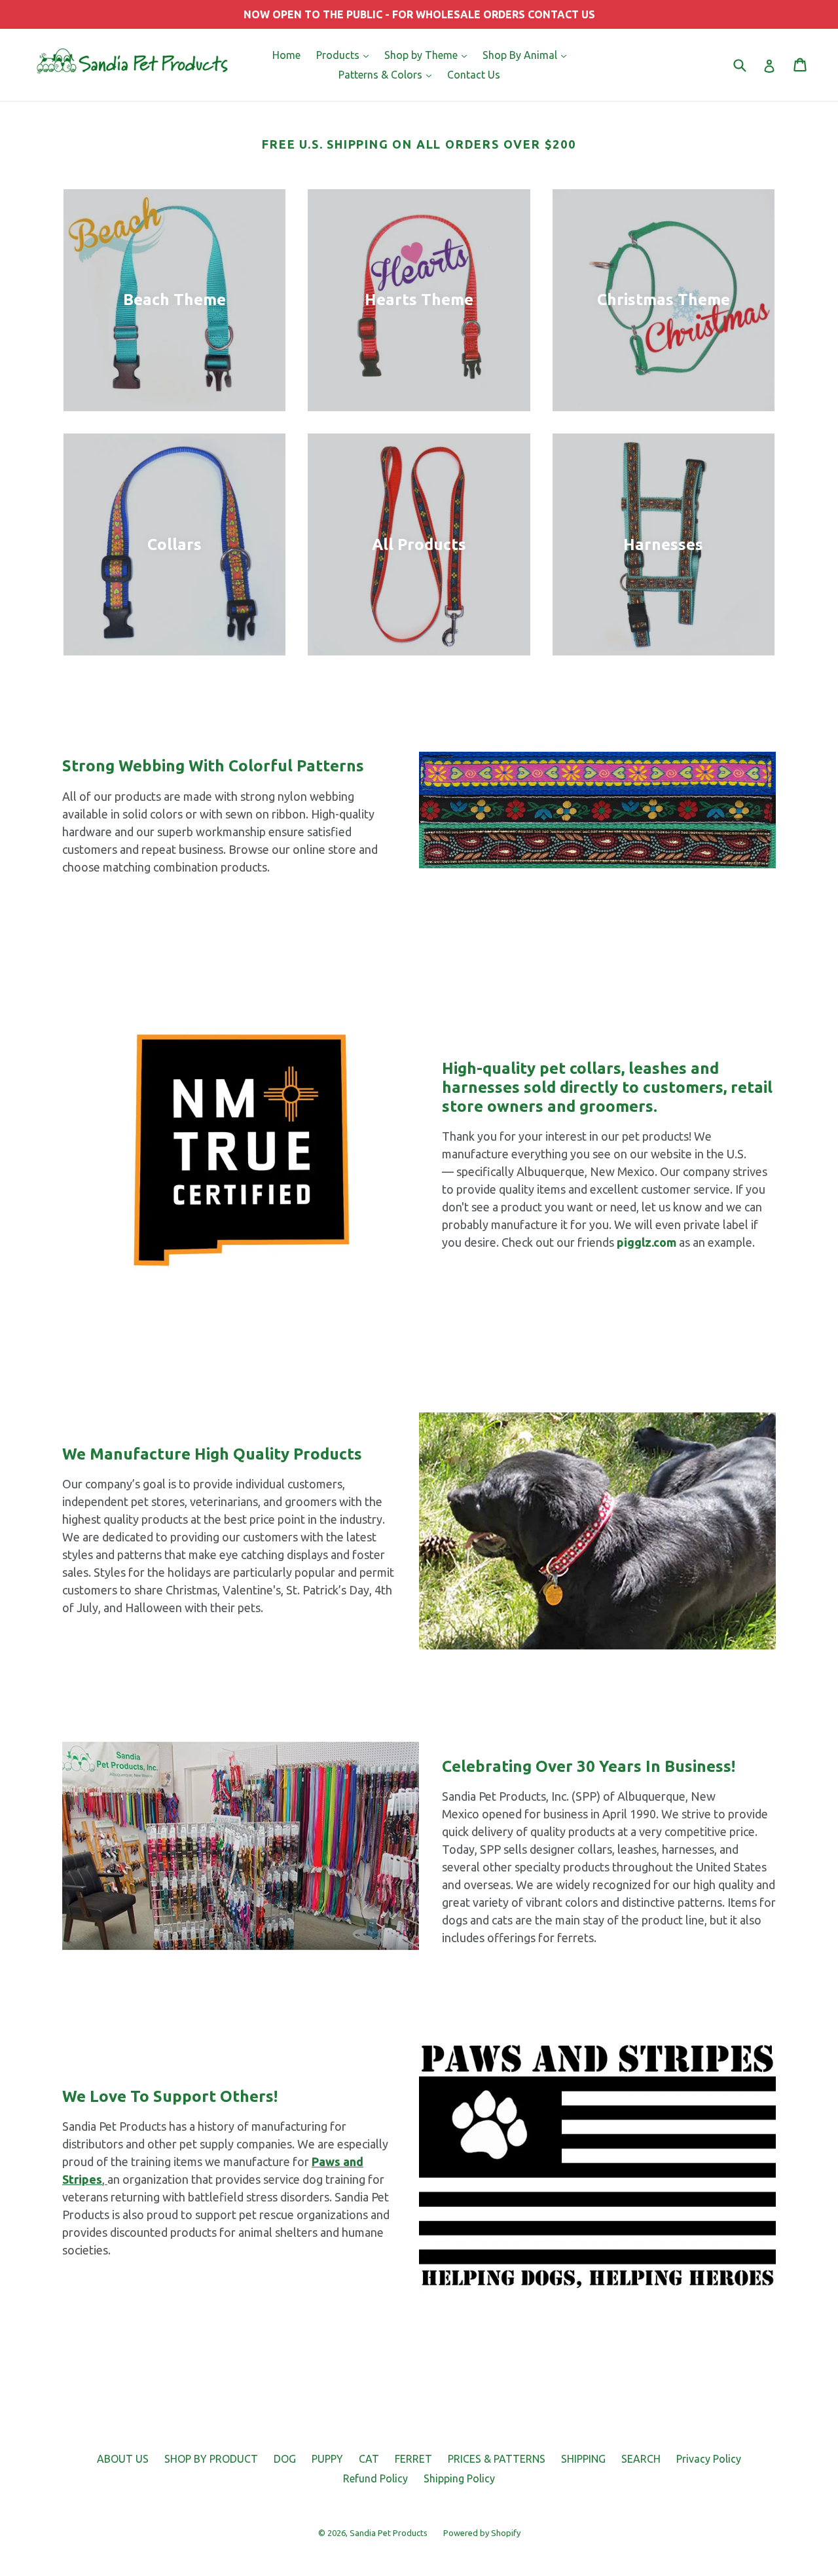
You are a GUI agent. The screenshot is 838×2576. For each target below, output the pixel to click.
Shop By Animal (528, 55)
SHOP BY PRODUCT (211, 2459)
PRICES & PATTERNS (497, 2459)
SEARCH (641, 2459)
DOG (285, 2459)
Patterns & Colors (388, 74)
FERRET (413, 2459)
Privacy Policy (709, 2459)
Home (286, 55)
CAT (369, 2459)
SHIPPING (583, 2459)
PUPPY (327, 2459)
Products (346, 55)
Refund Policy (375, 2478)
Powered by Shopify (482, 2533)
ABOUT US (123, 2459)
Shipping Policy (459, 2478)
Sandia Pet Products (389, 2533)
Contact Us (474, 75)
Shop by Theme (429, 55)
